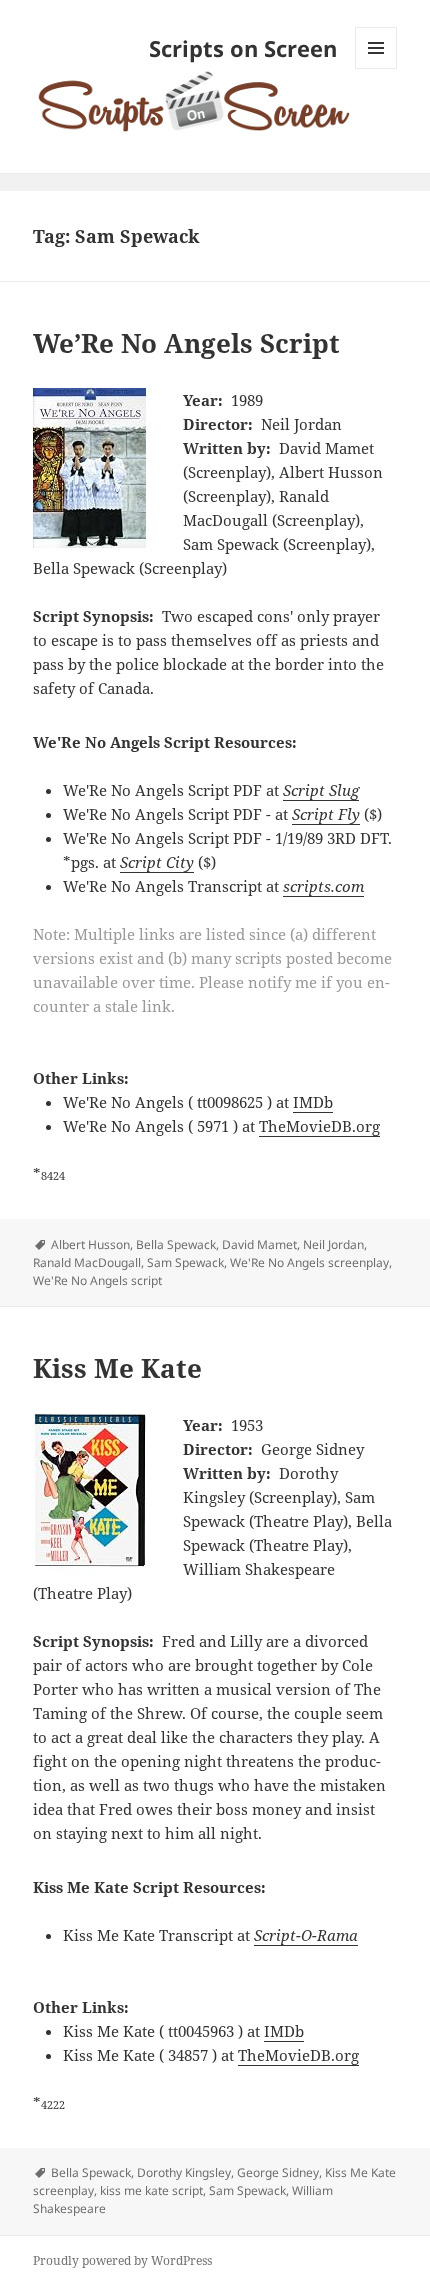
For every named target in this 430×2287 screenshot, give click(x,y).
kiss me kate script (151, 2190)
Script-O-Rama (306, 1935)
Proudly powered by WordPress (122, 2260)
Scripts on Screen (243, 48)
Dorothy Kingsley (184, 2172)
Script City (157, 862)
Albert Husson (90, 1244)
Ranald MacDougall (87, 1262)
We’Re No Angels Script (186, 343)
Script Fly (326, 814)
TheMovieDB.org (319, 1126)
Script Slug (321, 790)
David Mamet (259, 1244)
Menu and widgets (376, 68)
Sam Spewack (185, 1262)
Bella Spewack (176, 1244)
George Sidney (278, 2172)
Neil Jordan (333, 1244)
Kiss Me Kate (117, 1368)
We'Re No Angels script (97, 1280)
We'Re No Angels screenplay (309, 1262)
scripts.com (323, 886)
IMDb (313, 1102)
